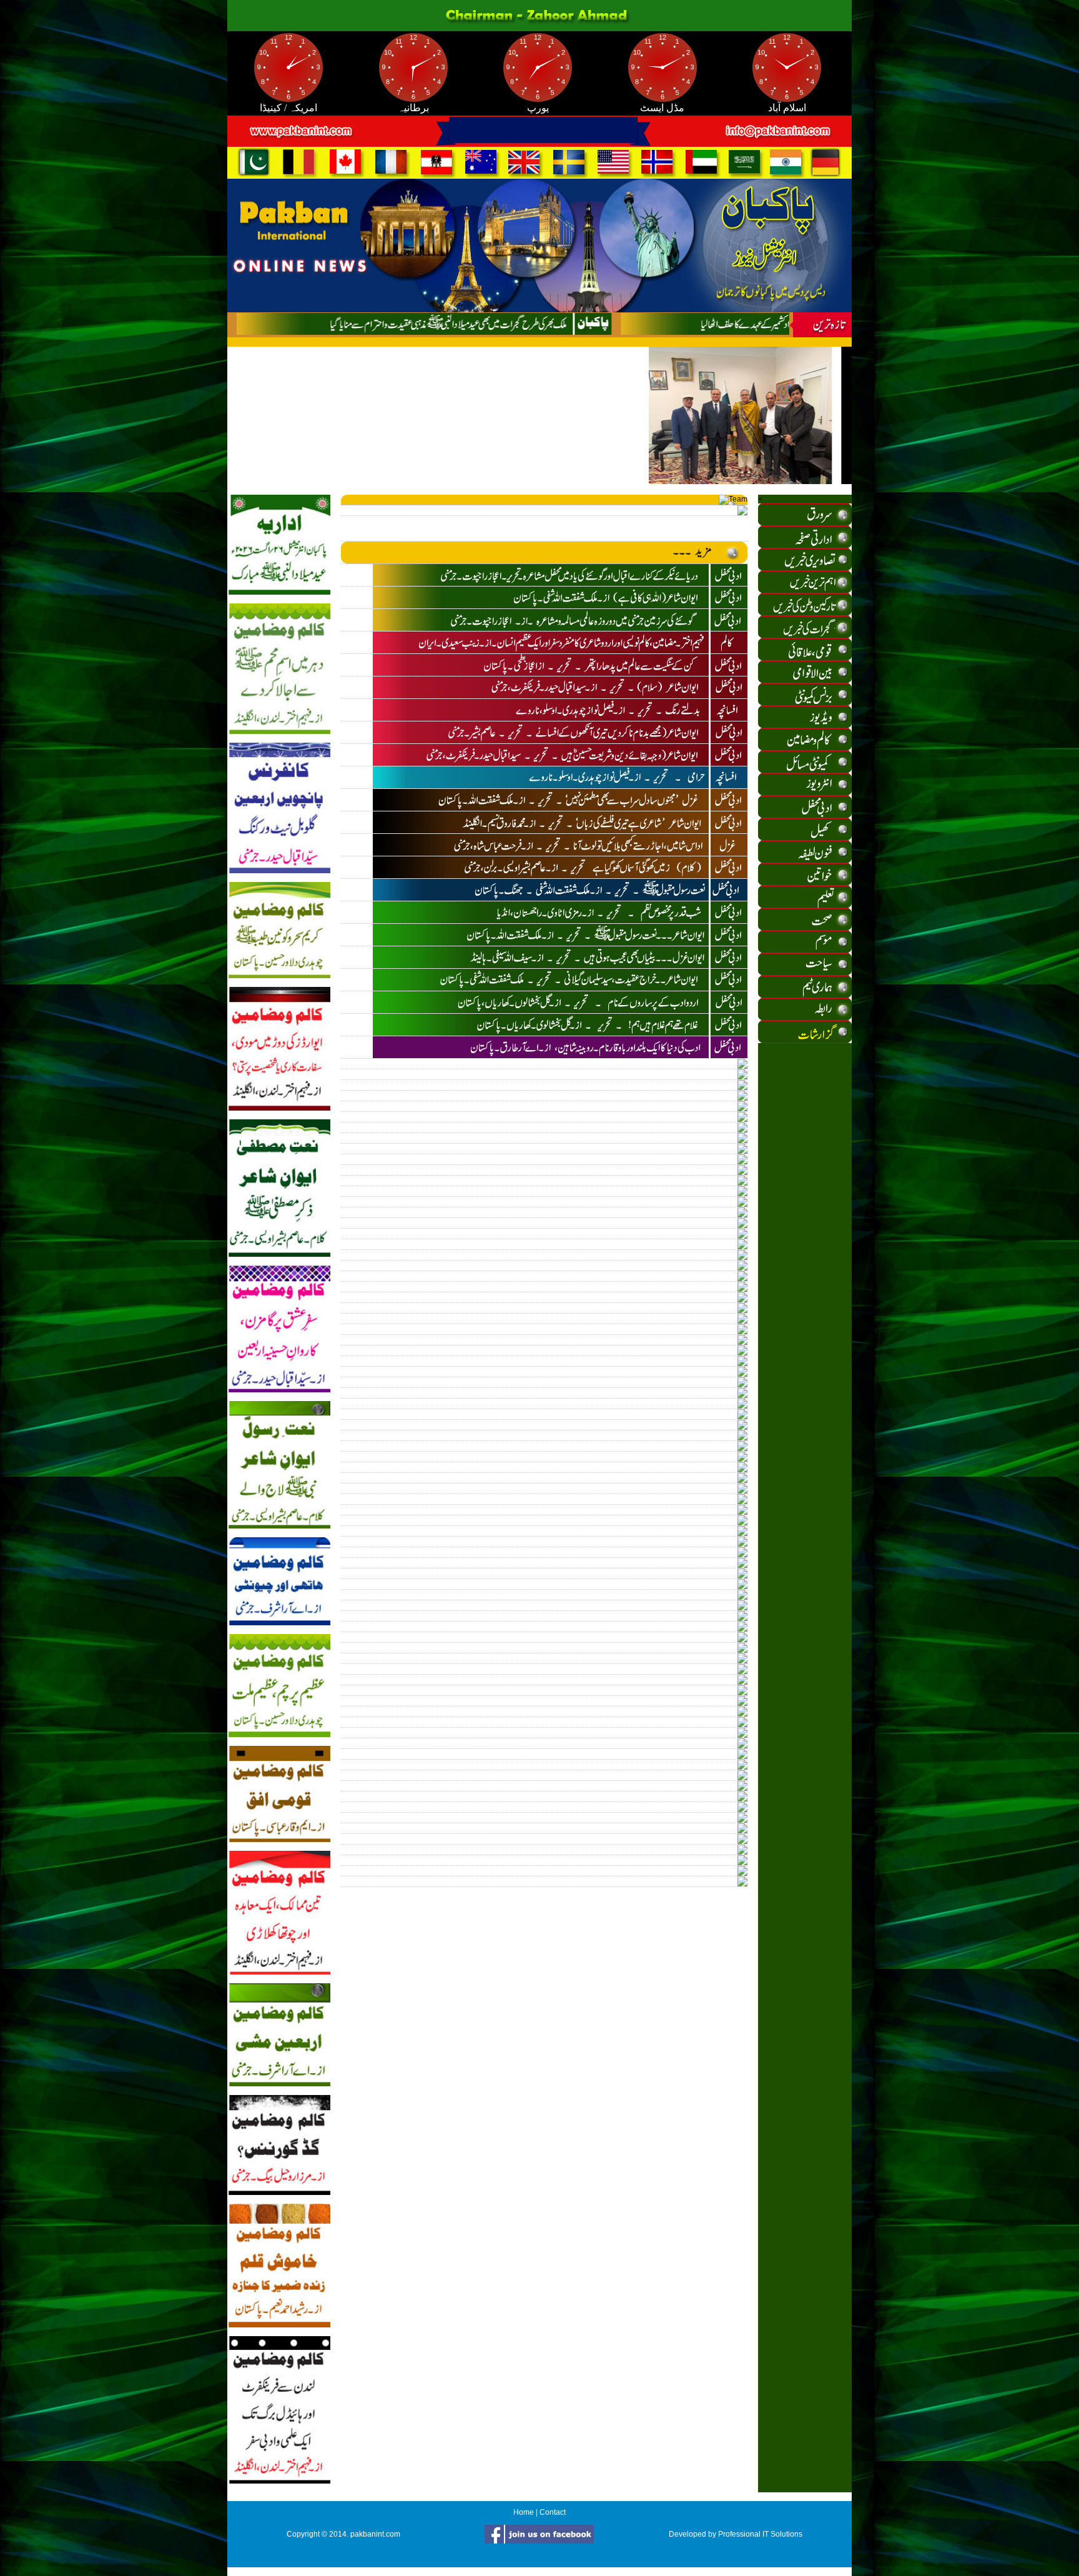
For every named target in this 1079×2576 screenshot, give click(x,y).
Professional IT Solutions (760, 2534)
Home (524, 2512)
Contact (553, 2512)
